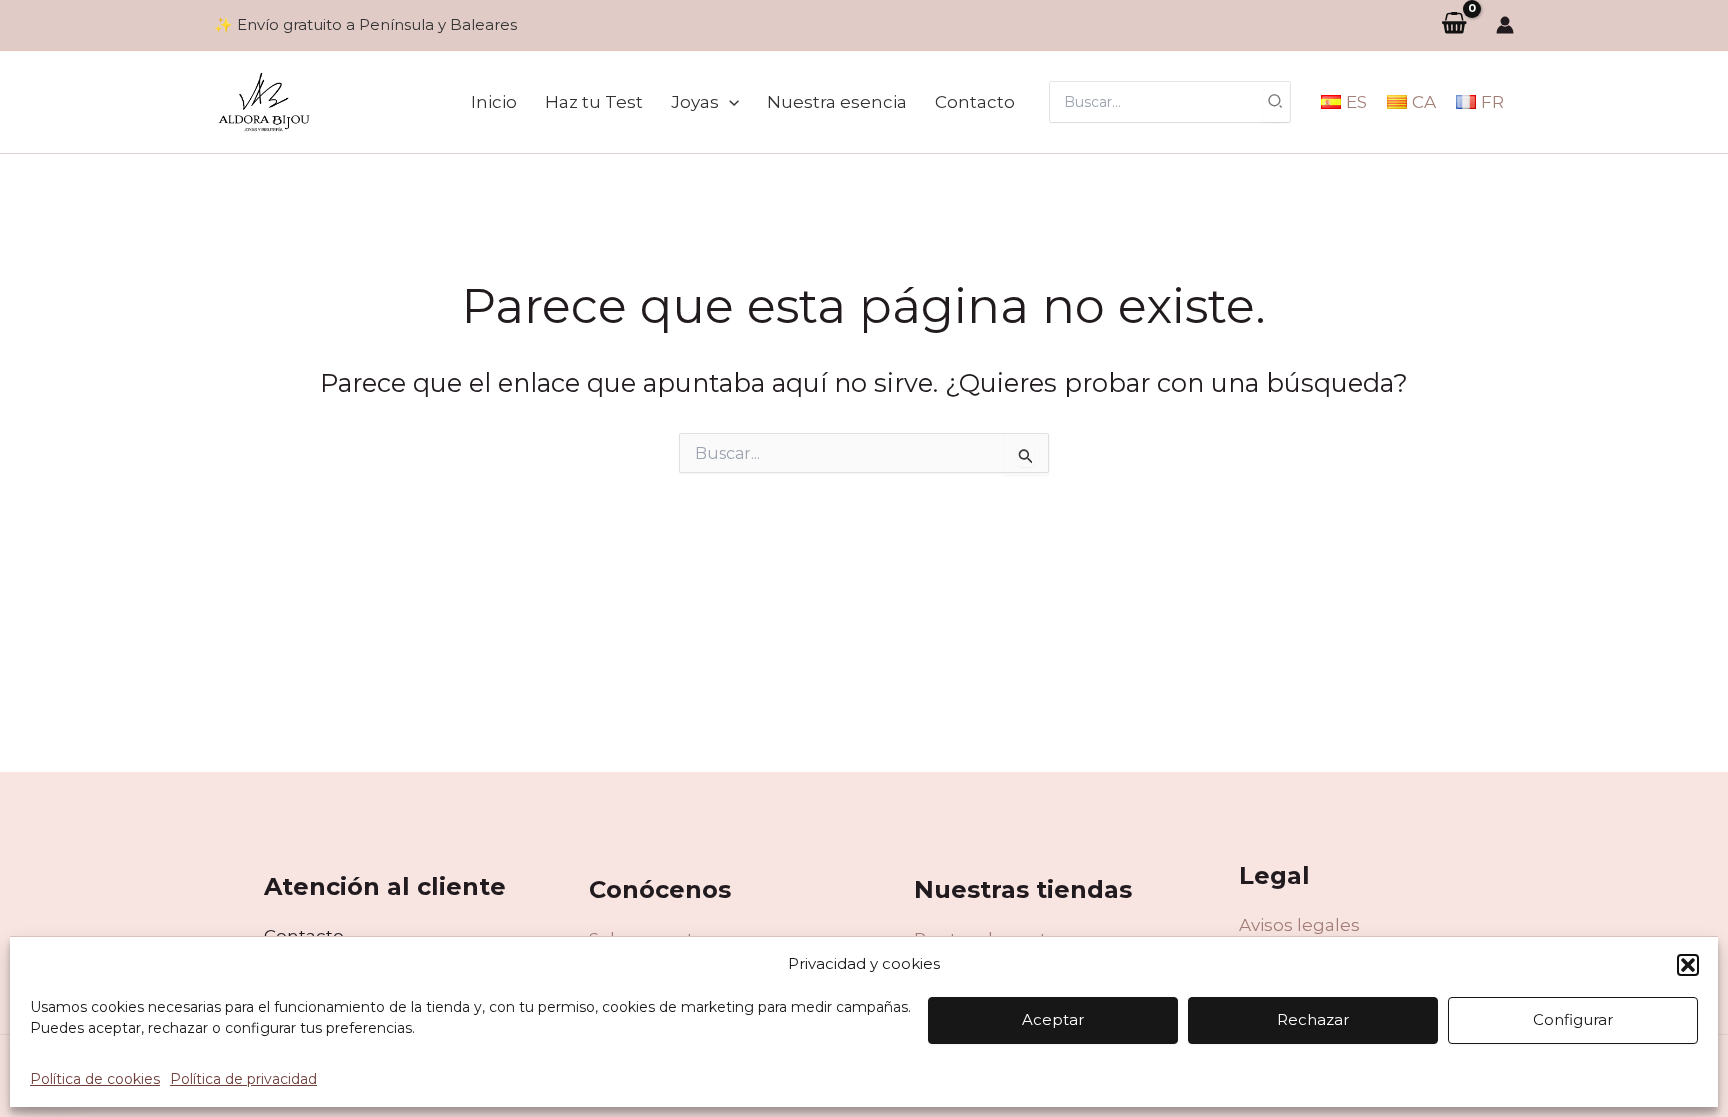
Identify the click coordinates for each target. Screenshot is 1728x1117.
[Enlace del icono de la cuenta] (1505, 25)
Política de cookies (95, 1079)
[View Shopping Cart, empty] (1454, 24)
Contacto (975, 102)
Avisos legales (1299, 925)
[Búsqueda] (1276, 102)
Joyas (695, 102)
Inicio (494, 102)
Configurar (1573, 1019)
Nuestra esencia (837, 102)
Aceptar (1053, 1019)
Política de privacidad (243, 1079)
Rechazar (1313, 1019)
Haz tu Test (594, 102)
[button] (1688, 965)
